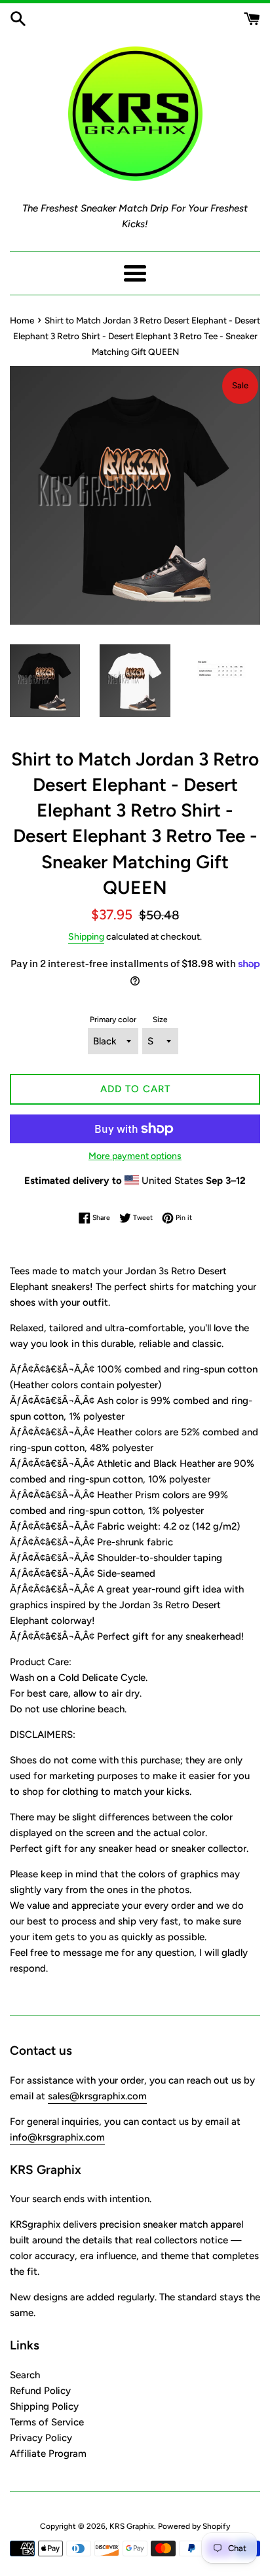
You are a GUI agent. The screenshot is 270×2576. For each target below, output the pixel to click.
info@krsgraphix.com (57, 2137)
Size (160, 1020)
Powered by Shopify (194, 2526)
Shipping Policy (44, 2406)
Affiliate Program (48, 2454)
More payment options (135, 1156)
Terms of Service (47, 2422)
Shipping (86, 936)
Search (25, 2375)
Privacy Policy (41, 2438)
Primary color (113, 1020)
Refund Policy (40, 2391)
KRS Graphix (132, 2526)
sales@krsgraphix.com (97, 2096)
